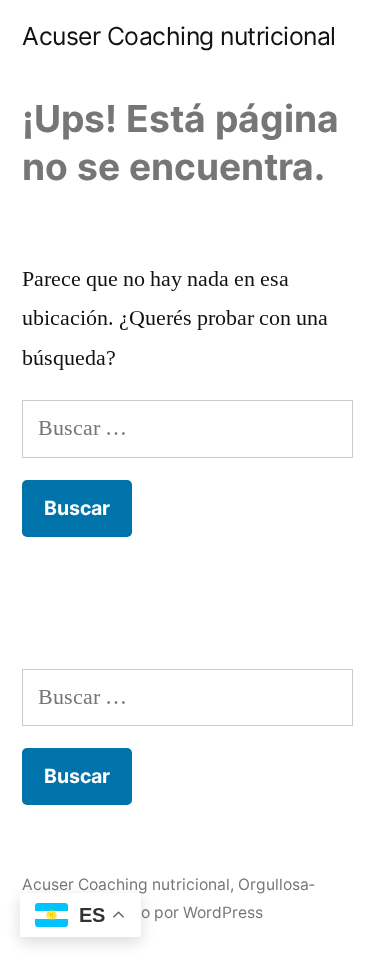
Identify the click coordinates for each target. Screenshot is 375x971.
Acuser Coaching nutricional (179, 36)
